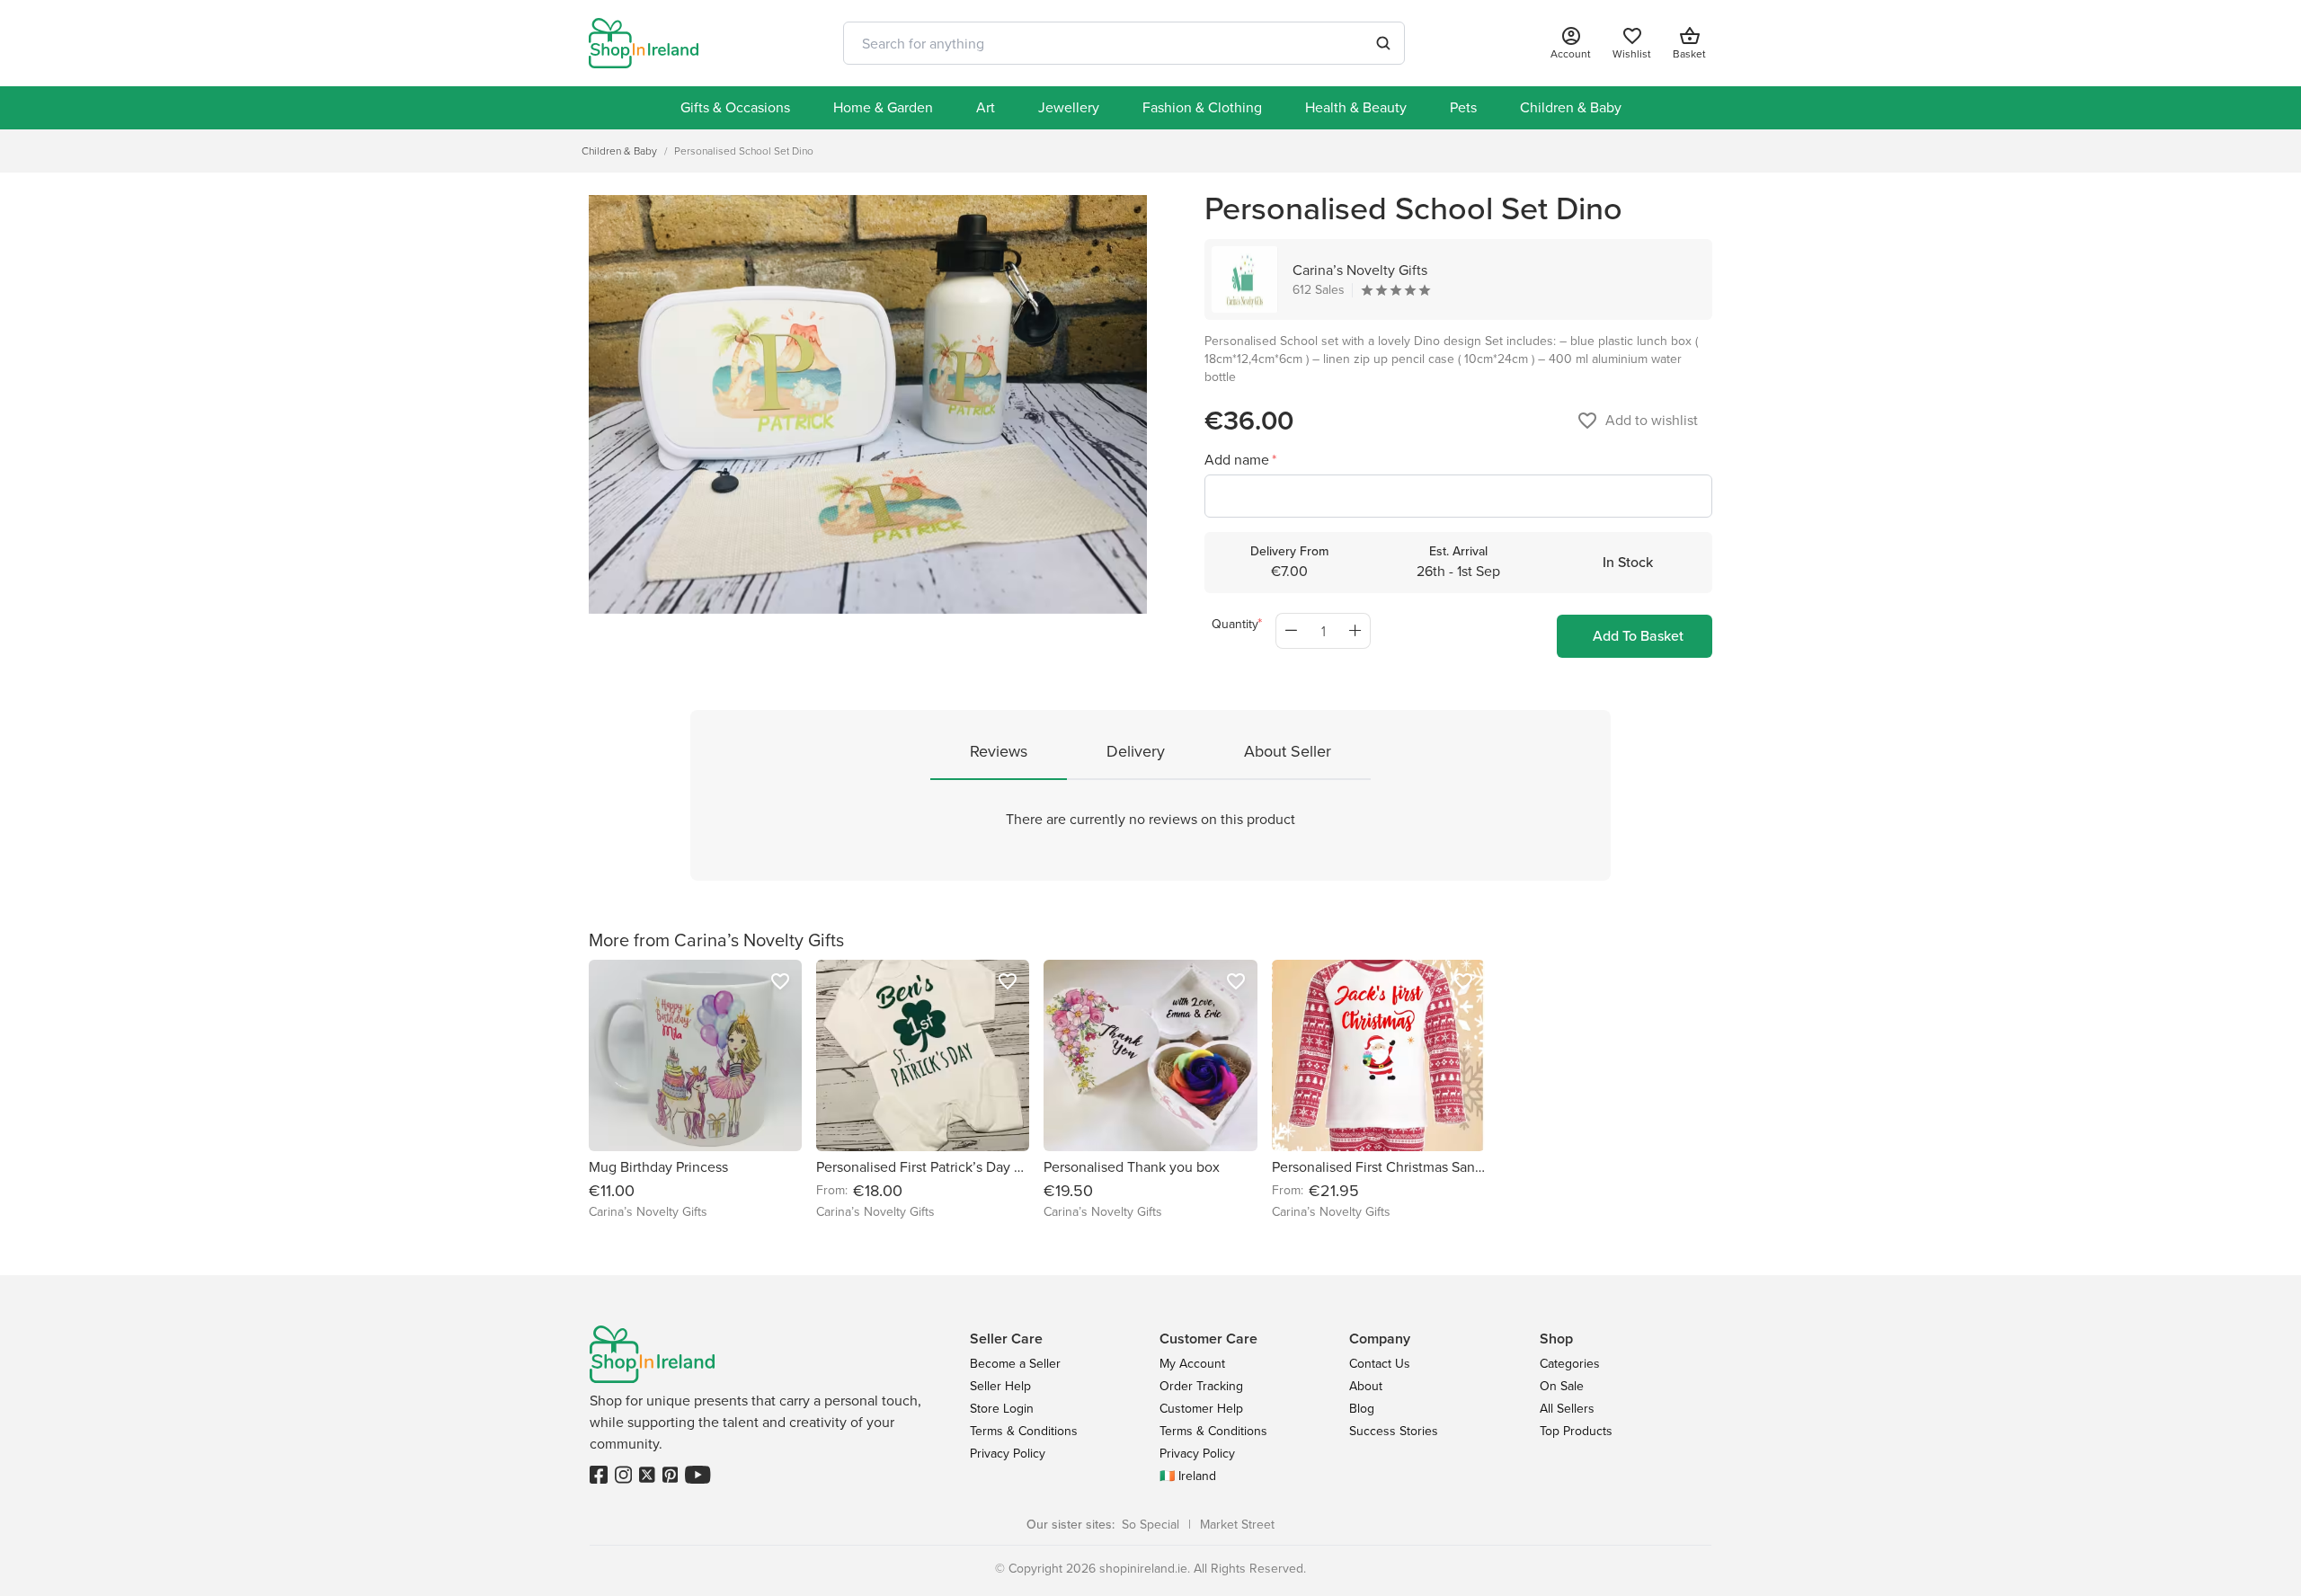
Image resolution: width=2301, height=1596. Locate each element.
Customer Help (1201, 1409)
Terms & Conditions (1024, 1431)
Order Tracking (1201, 1386)
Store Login (1002, 1409)
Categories (1570, 1364)
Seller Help (1000, 1386)
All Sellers (1567, 1409)
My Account (1192, 1364)
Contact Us (1380, 1364)
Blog (1362, 1409)
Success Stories (1394, 1431)
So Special (1150, 1525)
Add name (1239, 460)
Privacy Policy (1008, 1454)
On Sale (1562, 1386)
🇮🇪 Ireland (1188, 1476)
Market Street (1237, 1525)
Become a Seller (1015, 1364)
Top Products (1576, 1431)
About (1366, 1386)
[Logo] (644, 43)
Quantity (1235, 624)
